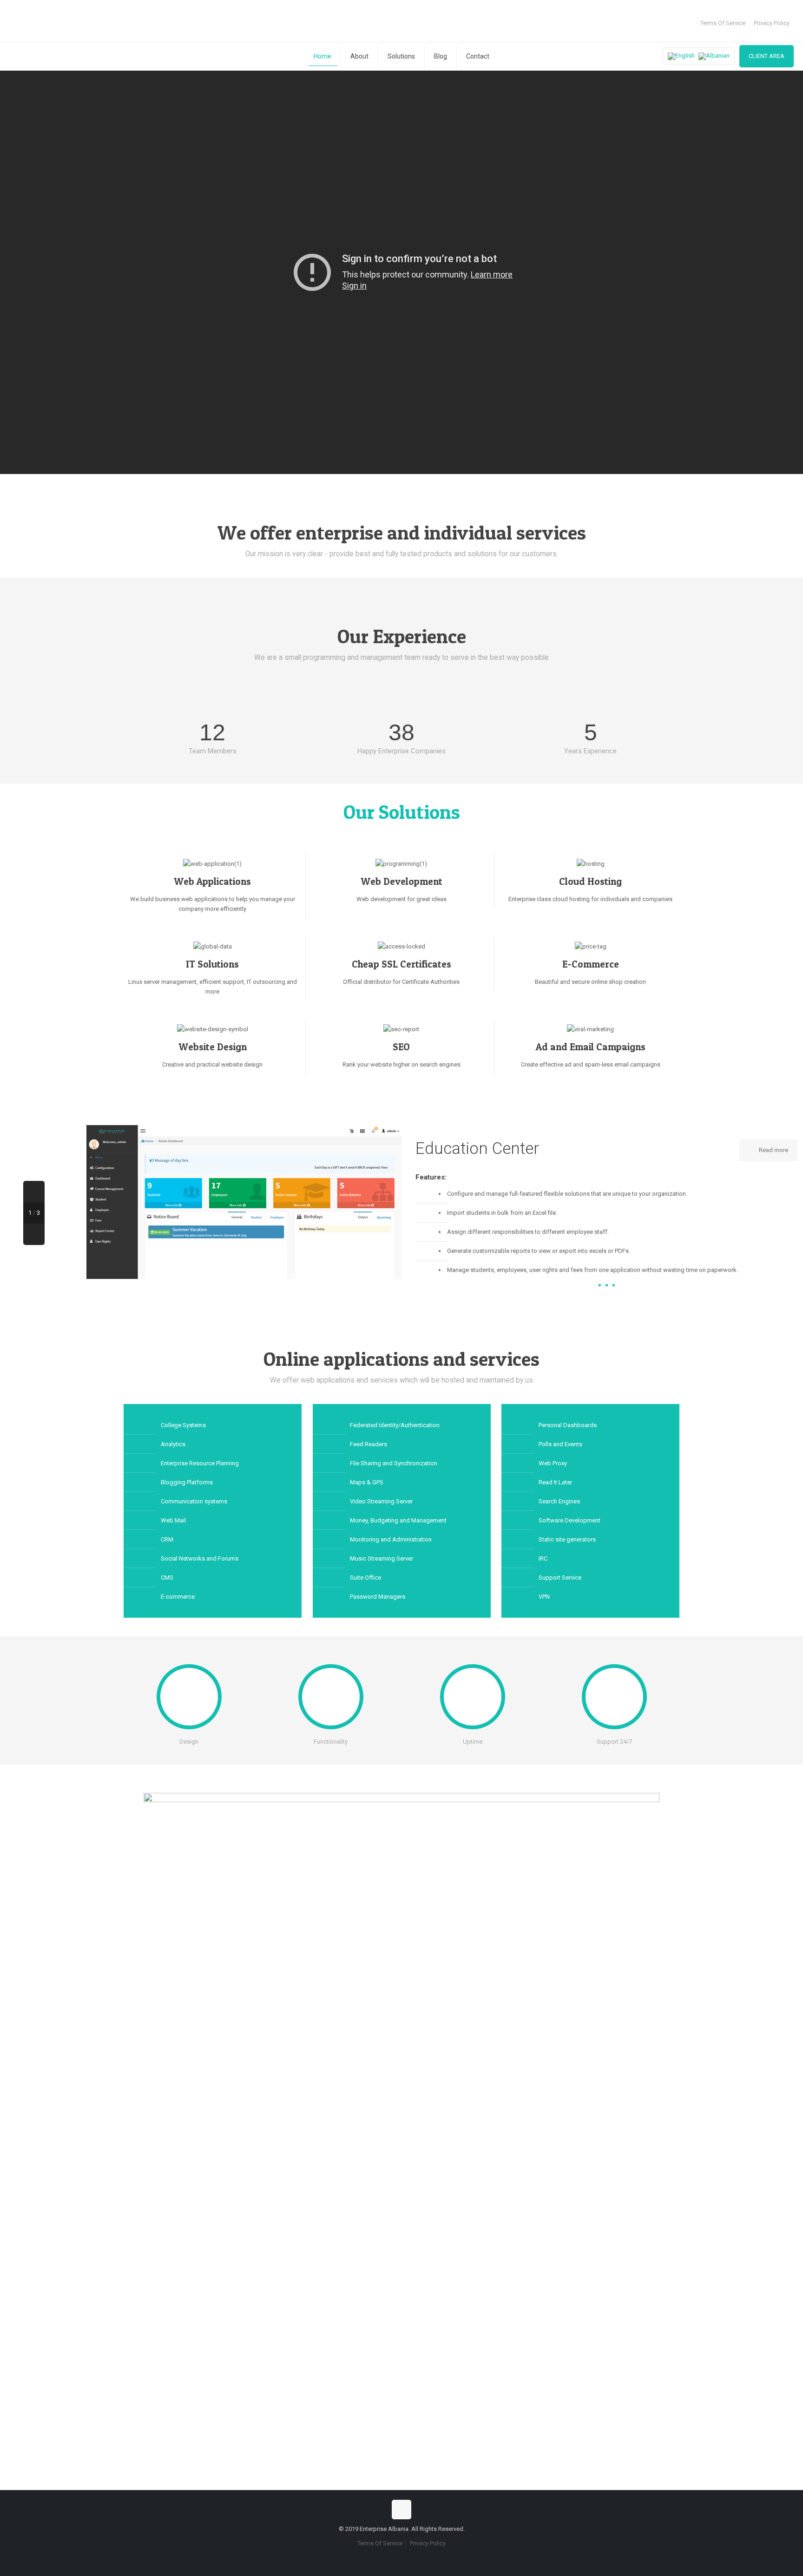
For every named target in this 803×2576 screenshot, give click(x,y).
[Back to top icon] (401, 2510)
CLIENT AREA (767, 56)
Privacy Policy (772, 23)
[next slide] (34, 1234)
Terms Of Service (723, 23)
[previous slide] (34, 1192)
